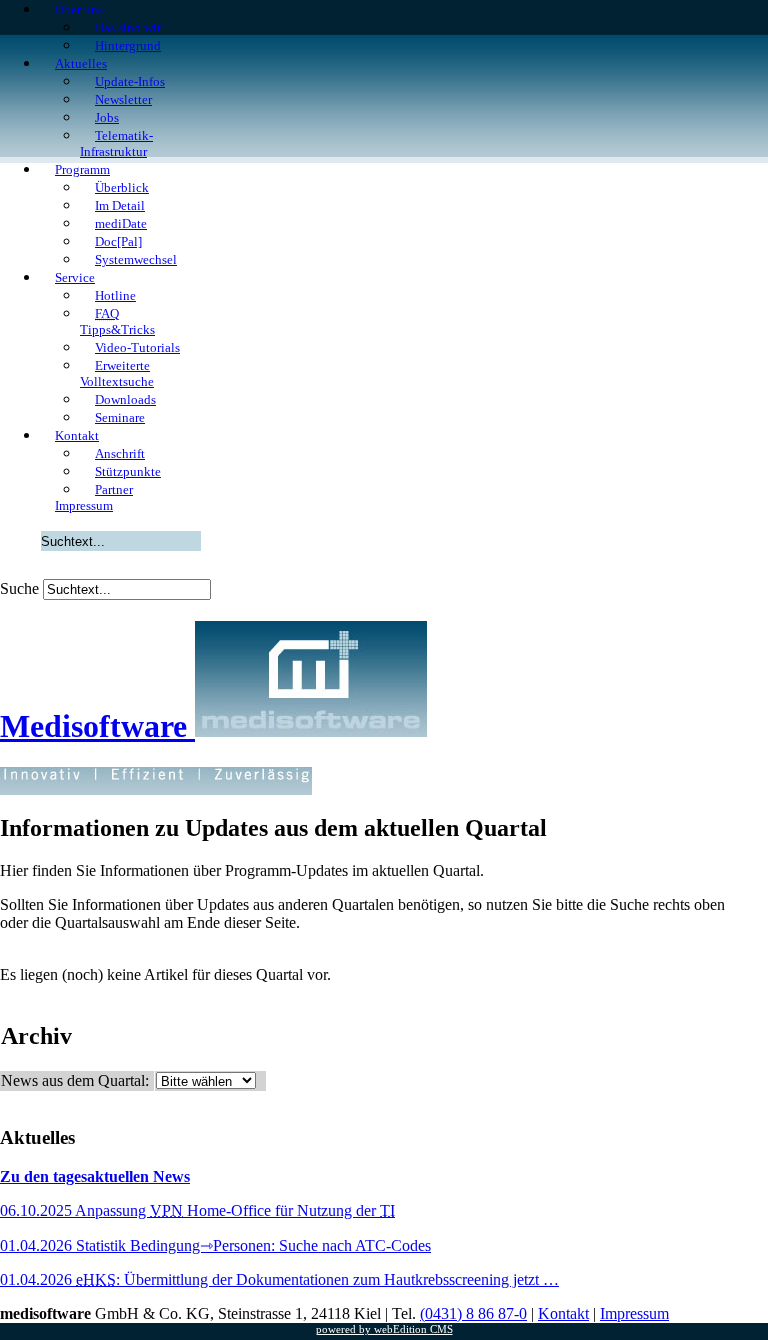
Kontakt (77, 435)
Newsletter (123, 99)
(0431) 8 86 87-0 (473, 1313)
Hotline (115, 295)
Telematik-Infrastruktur (116, 143)
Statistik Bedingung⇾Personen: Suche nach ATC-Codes (215, 1245)
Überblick (122, 187)
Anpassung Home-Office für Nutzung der (197, 1210)
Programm (82, 169)
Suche (19, 588)
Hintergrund (128, 45)
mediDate (121, 223)
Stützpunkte (128, 471)
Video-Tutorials (137, 347)
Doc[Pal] (118, 241)
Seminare (120, 417)
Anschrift (120, 453)
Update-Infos (130, 81)
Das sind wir (128, 27)
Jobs (107, 117)
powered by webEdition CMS (384, 1329)
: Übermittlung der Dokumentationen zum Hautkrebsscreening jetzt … (279, 1279)
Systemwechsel (136, 259)
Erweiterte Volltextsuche (117, 373)
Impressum (84, 505)
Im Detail (120, 205)
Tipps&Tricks (117, 321)
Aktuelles (81, 63)
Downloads (125, 399)
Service (75, 277)
